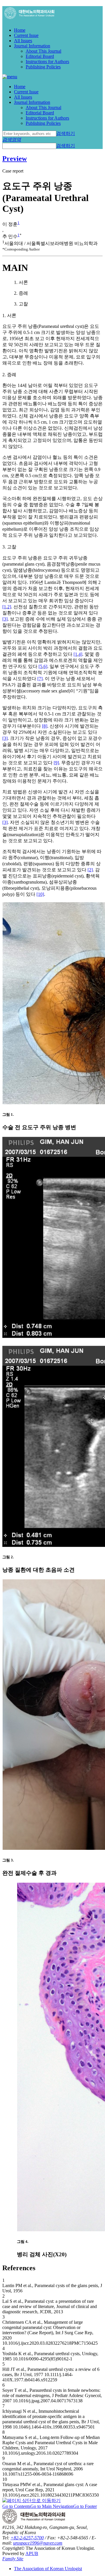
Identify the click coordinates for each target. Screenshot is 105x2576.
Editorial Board (40, 56)
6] (45, 666)
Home (20, 30)
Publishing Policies (43, 67)
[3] (5, 619)
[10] (40, 894)
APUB (32, 2553)
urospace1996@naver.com (38, 2543)
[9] (56, 763)
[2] (90, 870)
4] (80, 654)
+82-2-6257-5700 (27, 2538)
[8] (45, 726)
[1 (4, 607)
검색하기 (66, 133)
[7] (40, 679)
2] (9, 607)
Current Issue (26, 35)
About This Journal (43, 51)
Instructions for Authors (47, 62)
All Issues (23, 41)
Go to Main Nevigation (52, 2506)
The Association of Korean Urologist (48, 2569)
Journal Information (32, 46)
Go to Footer (85, 2506)
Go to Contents (16, 2506)
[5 (40, 666)
